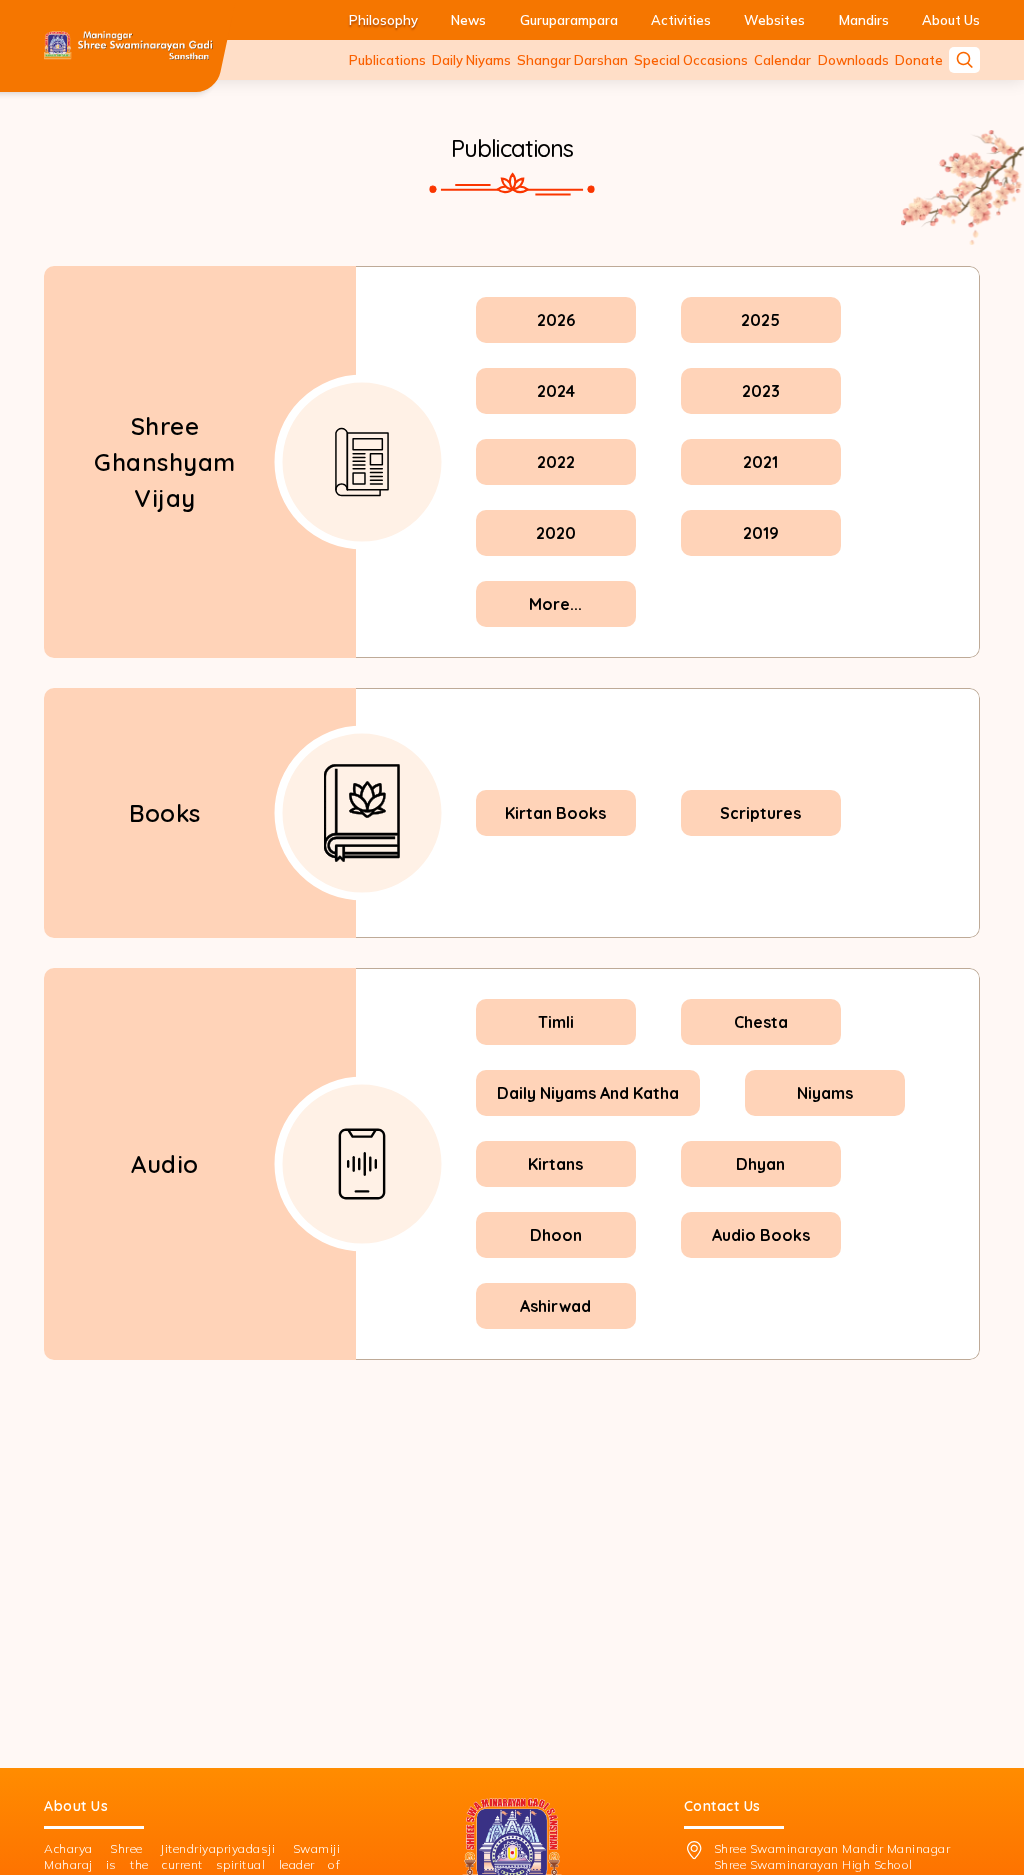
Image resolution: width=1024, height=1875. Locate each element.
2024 (556, 391)
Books (165, 813)
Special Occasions (691, 60)
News (468, 20)
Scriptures (760, 813)
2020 (556, 533)
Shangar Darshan (572, 60)
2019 (761, 533)
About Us (951, 20)
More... (555, 604)
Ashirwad (555, 1306)
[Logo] (128, 46)
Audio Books (761, 1235)
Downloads (853, 60)
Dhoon (556, 1235)
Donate (919, 60)
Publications (387, 60)
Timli (556, 1022)
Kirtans (555, 1164)
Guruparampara (569, 20)
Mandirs (864, 20)
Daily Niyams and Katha (588, 1093)
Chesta (761, 1022)
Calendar (782, 60)
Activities (681, 20)
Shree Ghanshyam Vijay (165, 462)
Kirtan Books (555, 813)
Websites (774, 20)
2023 (761, 391)
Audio (165, 1164)
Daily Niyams (471, 60)
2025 (760, 320)
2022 (556, 462)
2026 (556, 320)
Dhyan (760, 1164)
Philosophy (383, 20)
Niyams (825, 1093)
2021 (760, 462)
